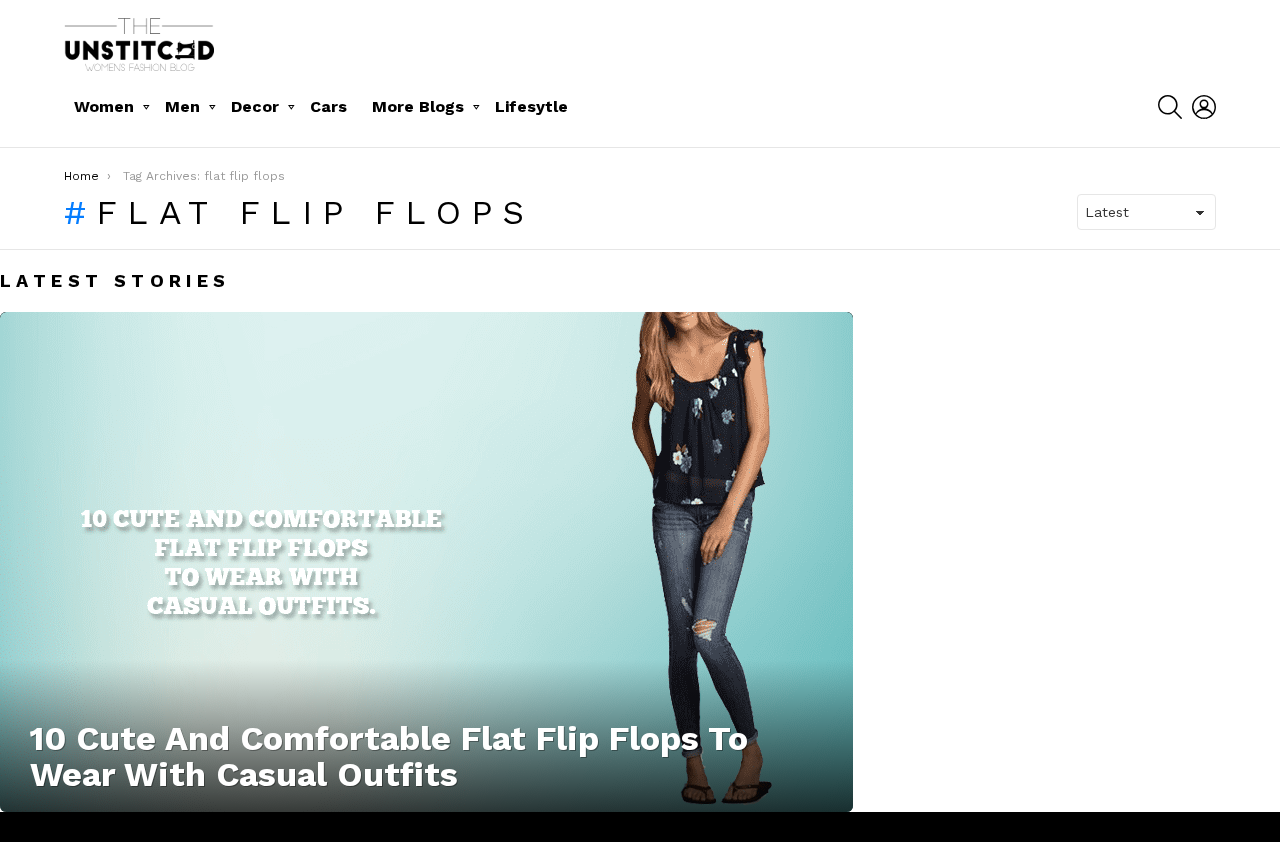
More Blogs (418, 106)
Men (182, 106)
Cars (328, 106)
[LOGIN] (1204, 107)
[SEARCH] (1170, 107)
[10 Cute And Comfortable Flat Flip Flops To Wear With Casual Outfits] (426, 562)
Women (104, 106)
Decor (255, 106)
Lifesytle (531, 106)
